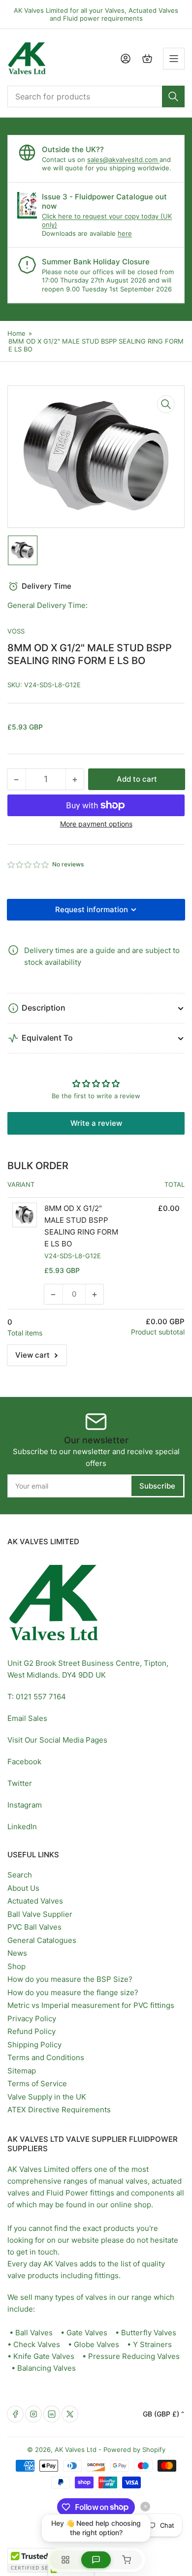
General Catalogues (42, 1940)
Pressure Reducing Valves (134, 2356)
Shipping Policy (34, 2045)
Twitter (20, 1783)
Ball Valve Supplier (40, 1914)
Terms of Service (37, 2083)
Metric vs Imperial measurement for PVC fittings (91, 2005)
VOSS (16, 631)
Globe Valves (96, 2344)
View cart (32, 1355)
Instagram (25, 1805)
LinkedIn (22, 1827)
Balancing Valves (47, 2368)
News (17, 1953)
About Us (23, 1888)
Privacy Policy (32, 2019)
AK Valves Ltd (76, 2449)
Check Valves (37, 2344)
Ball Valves (34, 2333)
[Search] (173, 96)
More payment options (96, 824)
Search (20, 1875)
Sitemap (22, 2071)
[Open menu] (174, 59)
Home (16, 333)
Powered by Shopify (134, 2449)
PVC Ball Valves (34, 1927)
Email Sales (27, 1718)
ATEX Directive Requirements (59, 2110)
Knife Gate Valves (44, 2356)
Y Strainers (152, 2344)
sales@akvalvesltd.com (123, 159)
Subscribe (157, 1486)
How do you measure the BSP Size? (70, 1979)
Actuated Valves (35, 1901)
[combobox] (96, 96)
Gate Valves (87, 2333)
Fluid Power (67, 2193)
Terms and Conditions (46, 2057)
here (125, 233)
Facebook (24, 1762)
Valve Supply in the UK (47, 2097)
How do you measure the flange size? (73, 1992)
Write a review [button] (96, 1123)
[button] (29, 865)
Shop (16, 1966)
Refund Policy (32, 2031)
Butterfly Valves (149, 2333)
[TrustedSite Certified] (37, 2560)
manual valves (123, 2181)
